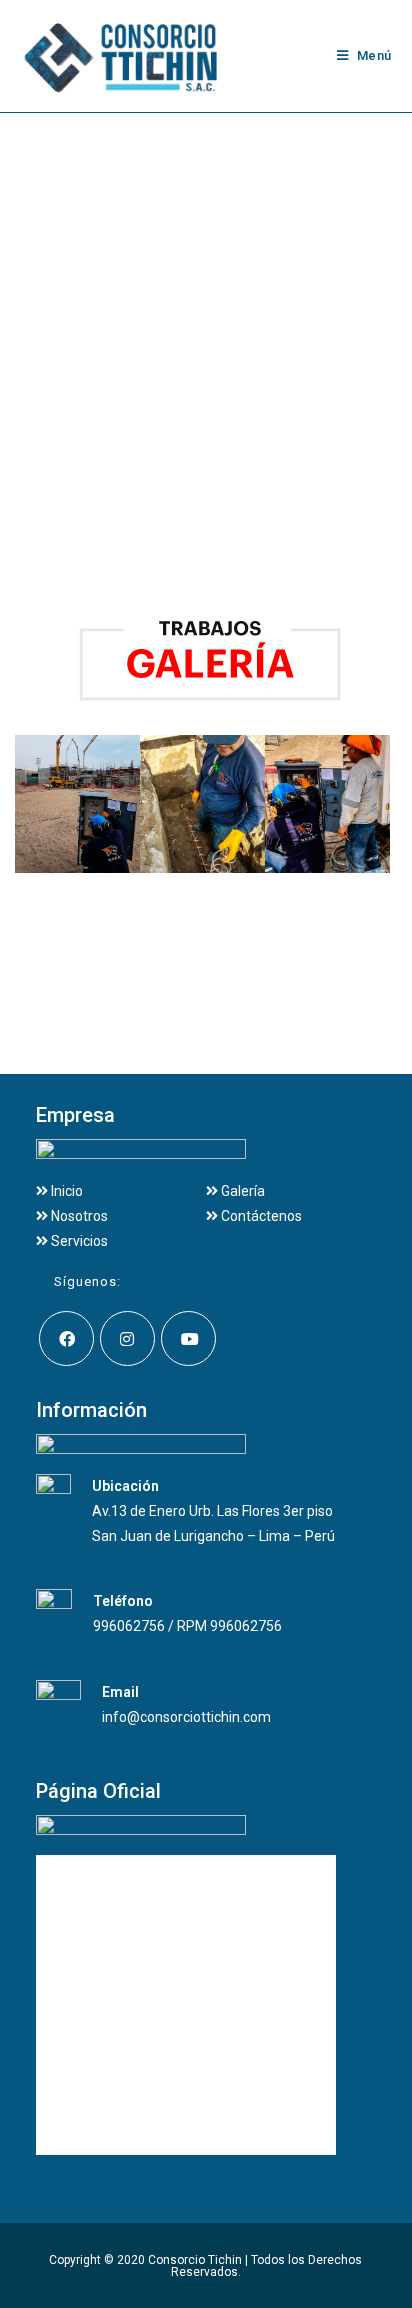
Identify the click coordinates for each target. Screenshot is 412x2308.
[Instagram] (127, 1338)
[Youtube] (188, 1338)
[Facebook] (66, 1338)
